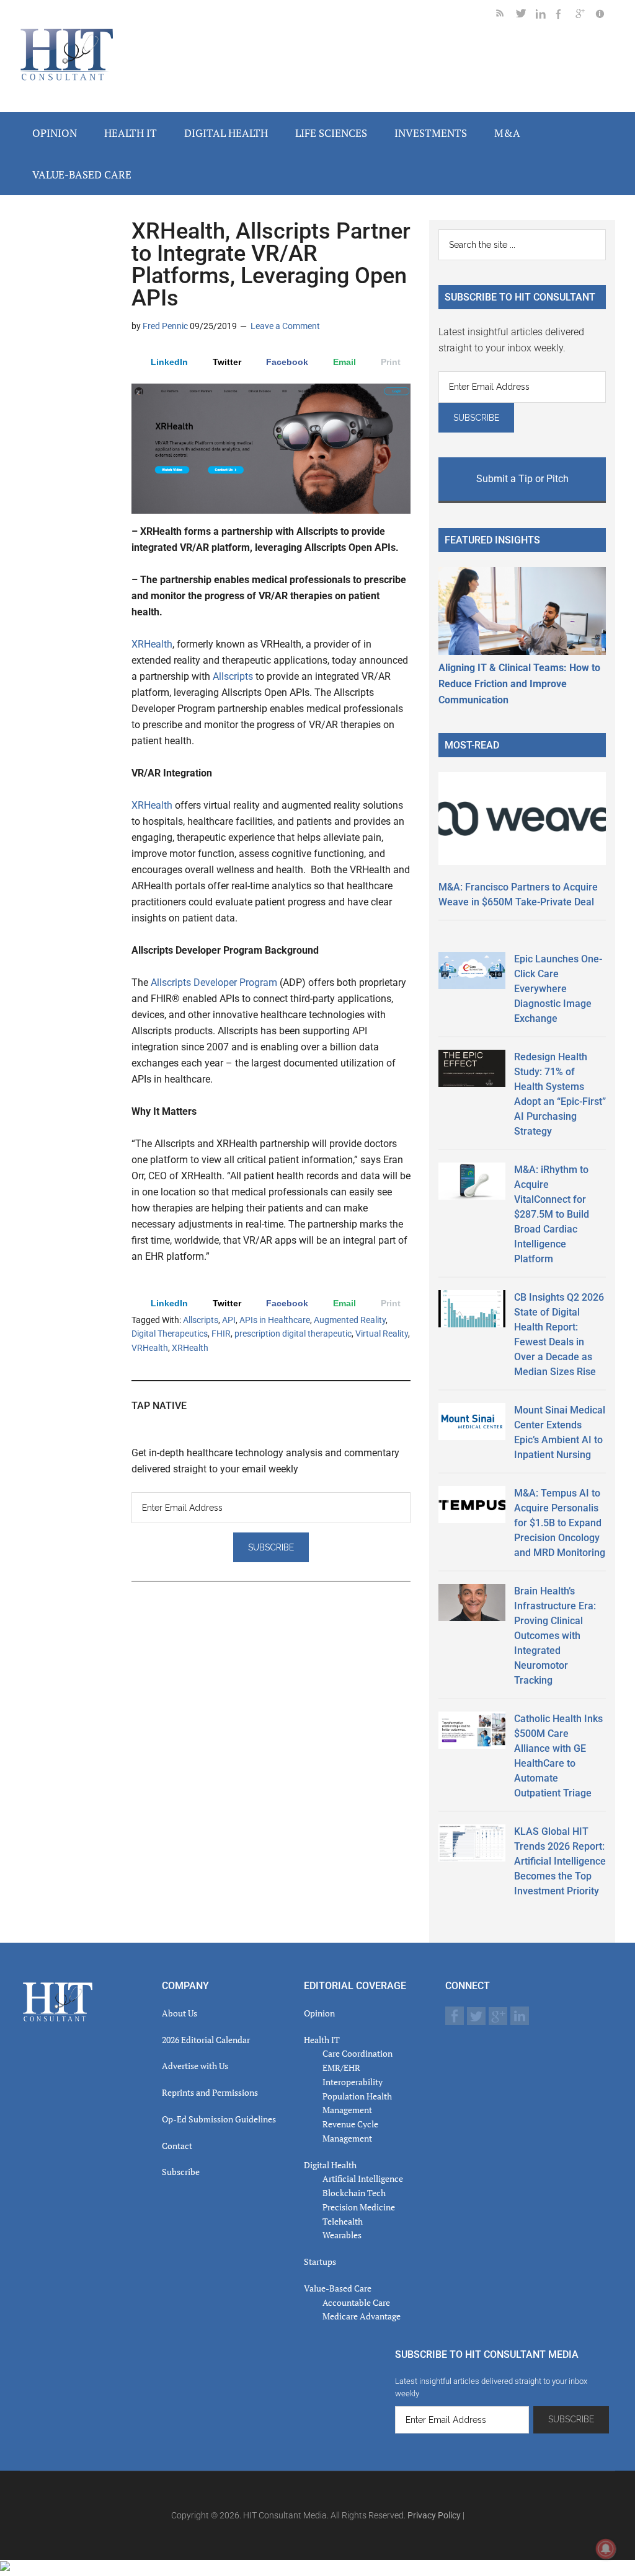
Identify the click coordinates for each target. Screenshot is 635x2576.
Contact (177, 2146)
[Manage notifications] (606, 2549)
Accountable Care (356, 2302)
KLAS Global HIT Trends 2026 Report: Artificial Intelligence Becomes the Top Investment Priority (560, 1861)
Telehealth (343, 2221)
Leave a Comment (285, 326)
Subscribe (181, 2172)
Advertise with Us (195, 2066)
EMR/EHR (341, 2068)
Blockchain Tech (354, 2193)
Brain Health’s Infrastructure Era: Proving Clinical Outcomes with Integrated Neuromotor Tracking (555, 1636)
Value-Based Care (338, 2288)
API (229, 1320)
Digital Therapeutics (170, 1334)
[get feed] (506, 16)
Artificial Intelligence (363, 2178)
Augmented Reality (350, 1320)
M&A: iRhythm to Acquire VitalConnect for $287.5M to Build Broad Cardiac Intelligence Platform (552, 1214)
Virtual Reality (382, 1334)
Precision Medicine (359, 2207)
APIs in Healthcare (275, 1320)
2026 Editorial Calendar (206, 2040)
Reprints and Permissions (210, 2092)
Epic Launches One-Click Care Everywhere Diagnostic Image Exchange (558, 989)
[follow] (526, 16)
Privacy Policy (434, 2515)
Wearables (342, 2235)
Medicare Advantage (362, 2316)
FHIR (221, 1334)
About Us (180, 2013)
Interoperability (353, 2082)
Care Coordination (357, 2053)
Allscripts (233, 676)
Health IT (322, 2040)
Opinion (319, 2013)
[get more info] (605, 16)
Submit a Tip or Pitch (522, 479)
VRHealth (150, 1348)
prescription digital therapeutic (293, 1334)
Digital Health (330, 2165)
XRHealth (152, 644)
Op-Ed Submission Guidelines (219, 2119)
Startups (320, 2262)
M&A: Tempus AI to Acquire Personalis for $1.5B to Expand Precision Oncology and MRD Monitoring (560, 1523)
